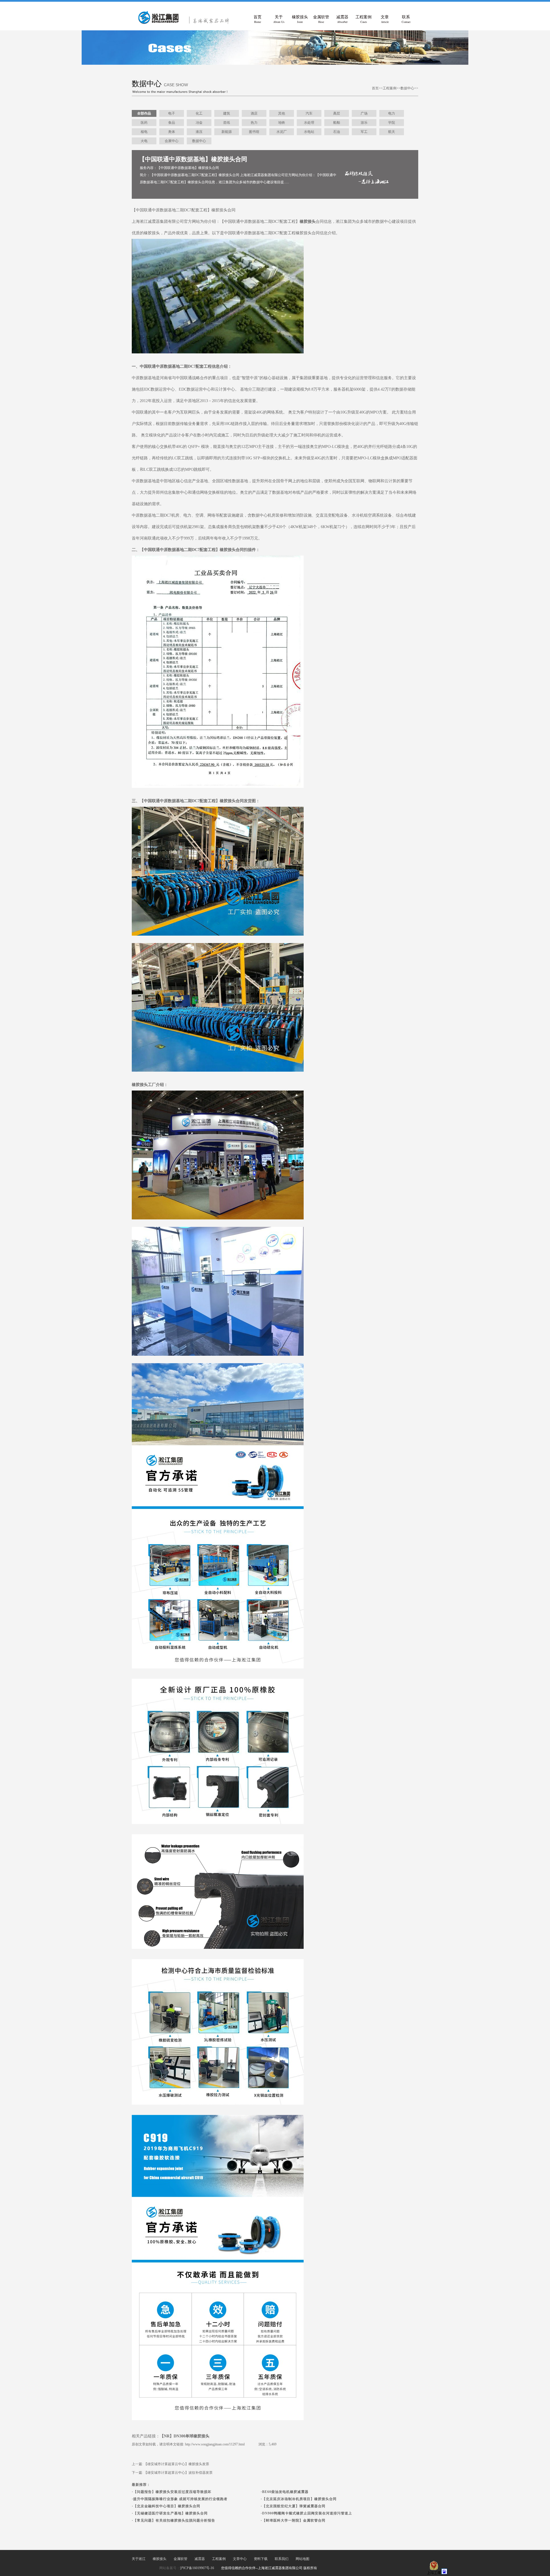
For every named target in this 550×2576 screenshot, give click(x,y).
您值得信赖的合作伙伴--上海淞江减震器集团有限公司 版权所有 (269, 2568)
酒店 (254, 113)
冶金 (199, 123)
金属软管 (321, 19)
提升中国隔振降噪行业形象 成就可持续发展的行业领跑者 (180, 2499)
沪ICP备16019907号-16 (197, 2568)
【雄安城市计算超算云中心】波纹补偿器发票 (178, 2473)
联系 (406, 19)
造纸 (227, 123)
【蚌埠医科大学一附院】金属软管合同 (294, 2520)
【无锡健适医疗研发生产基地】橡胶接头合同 (170, 2513)
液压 (199, 132)
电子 (172, 113)
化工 (199, 113)
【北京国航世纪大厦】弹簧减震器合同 (294, 2506)
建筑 (227, 113)
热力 (254, 123)
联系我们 (282, 2559)
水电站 (309, 132)
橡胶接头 (300, 19)
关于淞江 (139, 2559)
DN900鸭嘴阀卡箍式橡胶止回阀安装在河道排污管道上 (307, 2513)
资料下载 (261, 2559)
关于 (279, 19)
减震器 (342, 19)
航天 (392, 132)
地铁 (282, 123)
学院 (392, 123)
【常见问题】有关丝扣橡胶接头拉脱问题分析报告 (174, 2520)
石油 (337, 132)
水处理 (309, 123)
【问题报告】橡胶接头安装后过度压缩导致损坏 (172, 2492)
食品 (172, 123)
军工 (364, 132)
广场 (364, 113)
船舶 (337, 123)
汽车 (309, 113)
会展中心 (172, 141)
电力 (392, 113)
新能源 (227, 132)
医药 (144, 123)
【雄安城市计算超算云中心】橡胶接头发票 (176, 2464)
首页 (258, 19)
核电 (144, 132)
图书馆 (254, 132)
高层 (337, 113)
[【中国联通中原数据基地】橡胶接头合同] (186, 23)
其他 (282, 113)
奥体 (172, 132)
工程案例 (364, 19)
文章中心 (240, 2559)
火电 (144, 141)
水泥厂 (282, 132)
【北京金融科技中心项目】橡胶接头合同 (167, 2506)
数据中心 (407, 88)
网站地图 (302, 2559)
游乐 (364, 123)
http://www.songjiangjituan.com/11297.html (215, 2444)
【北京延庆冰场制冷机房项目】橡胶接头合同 (299, 2499)
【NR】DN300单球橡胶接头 (185, 2436)
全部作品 (144, 113)
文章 (385, 19)
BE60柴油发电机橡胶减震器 (285, 2492)
